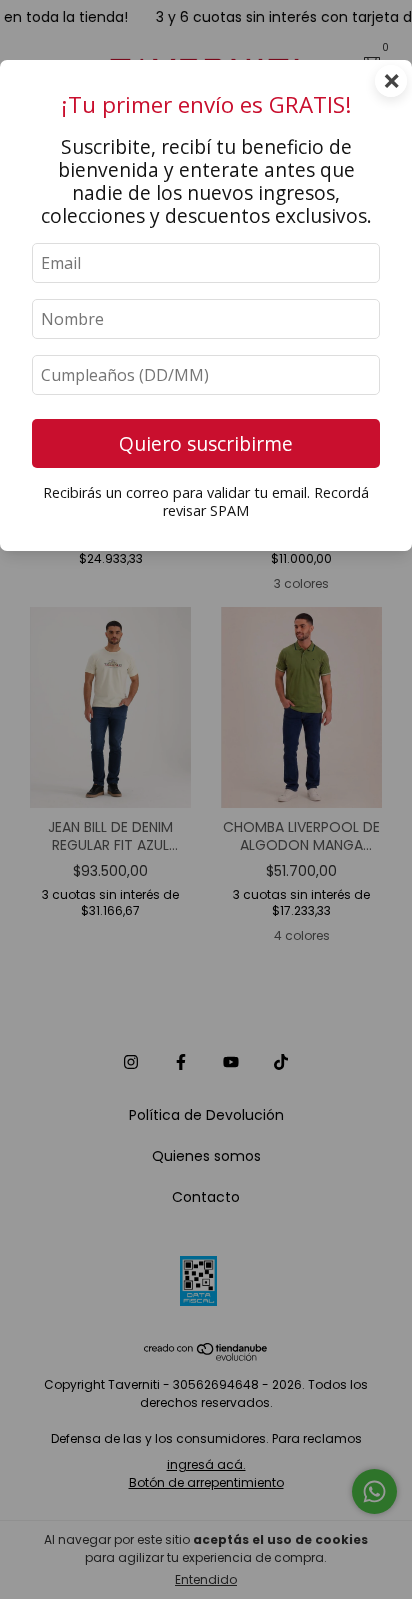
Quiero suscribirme (206, 443)
